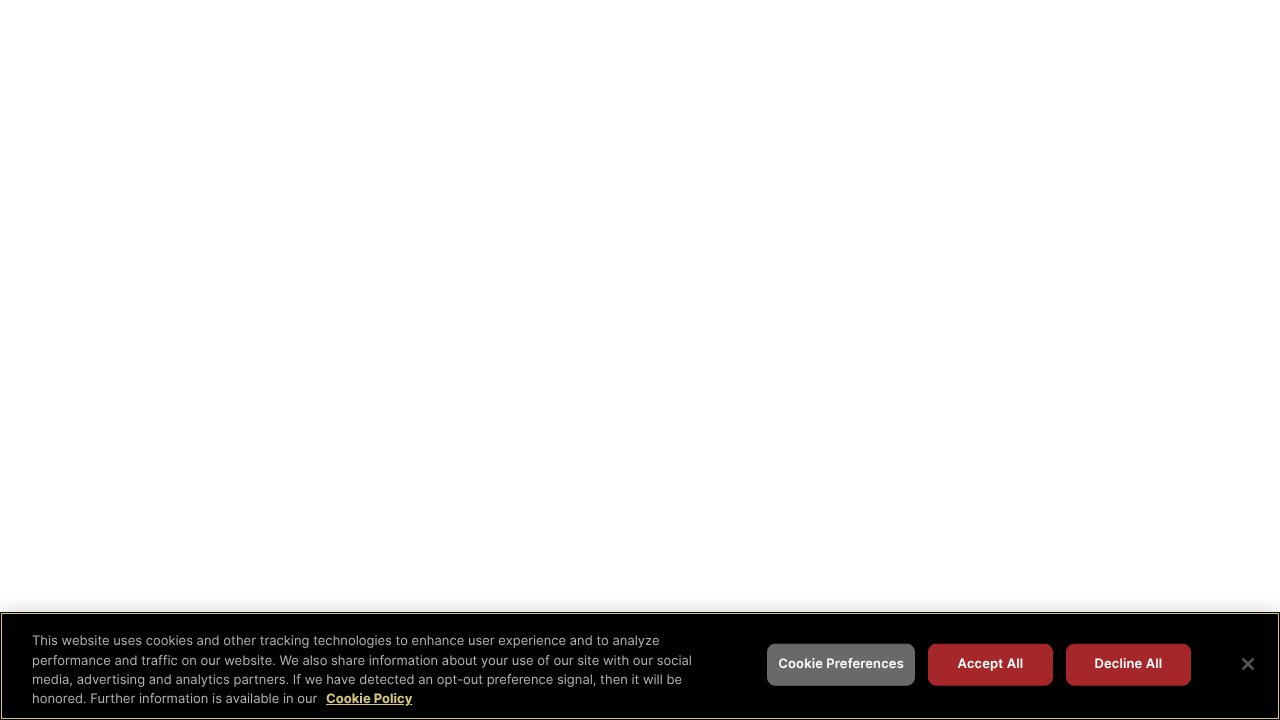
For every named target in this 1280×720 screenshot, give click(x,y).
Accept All (991, 664)
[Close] (1248, 664)
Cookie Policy (369, 699)
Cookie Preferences (841, 664)
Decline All (1128, 664)
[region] (640, 666)
